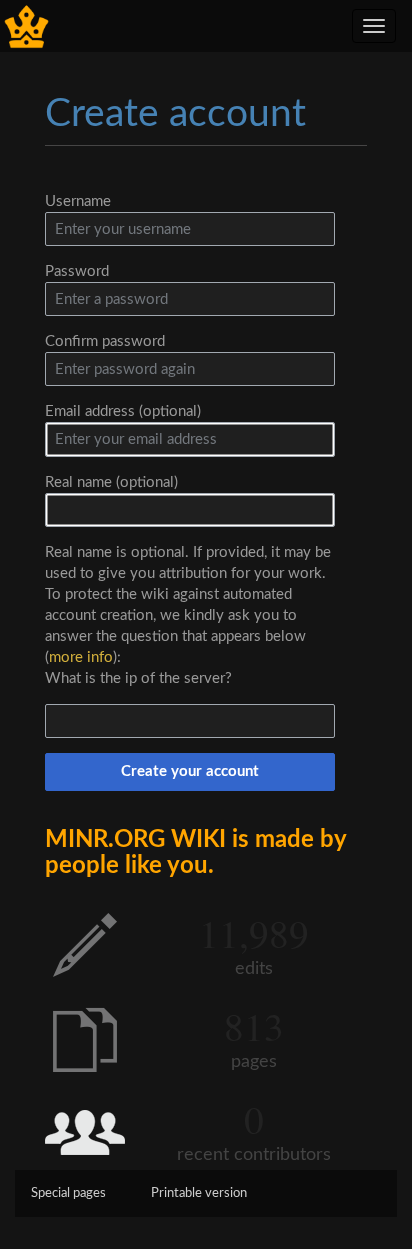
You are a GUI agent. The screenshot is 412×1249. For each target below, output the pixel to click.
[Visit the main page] (26, 25)
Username (78, 201)
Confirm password (105, 341)
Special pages (68, 1193)
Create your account (190, 771)
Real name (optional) (111, 482)
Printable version (199, 1193)
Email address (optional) (123, 411)
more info (81, 657)
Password (77, 271)
